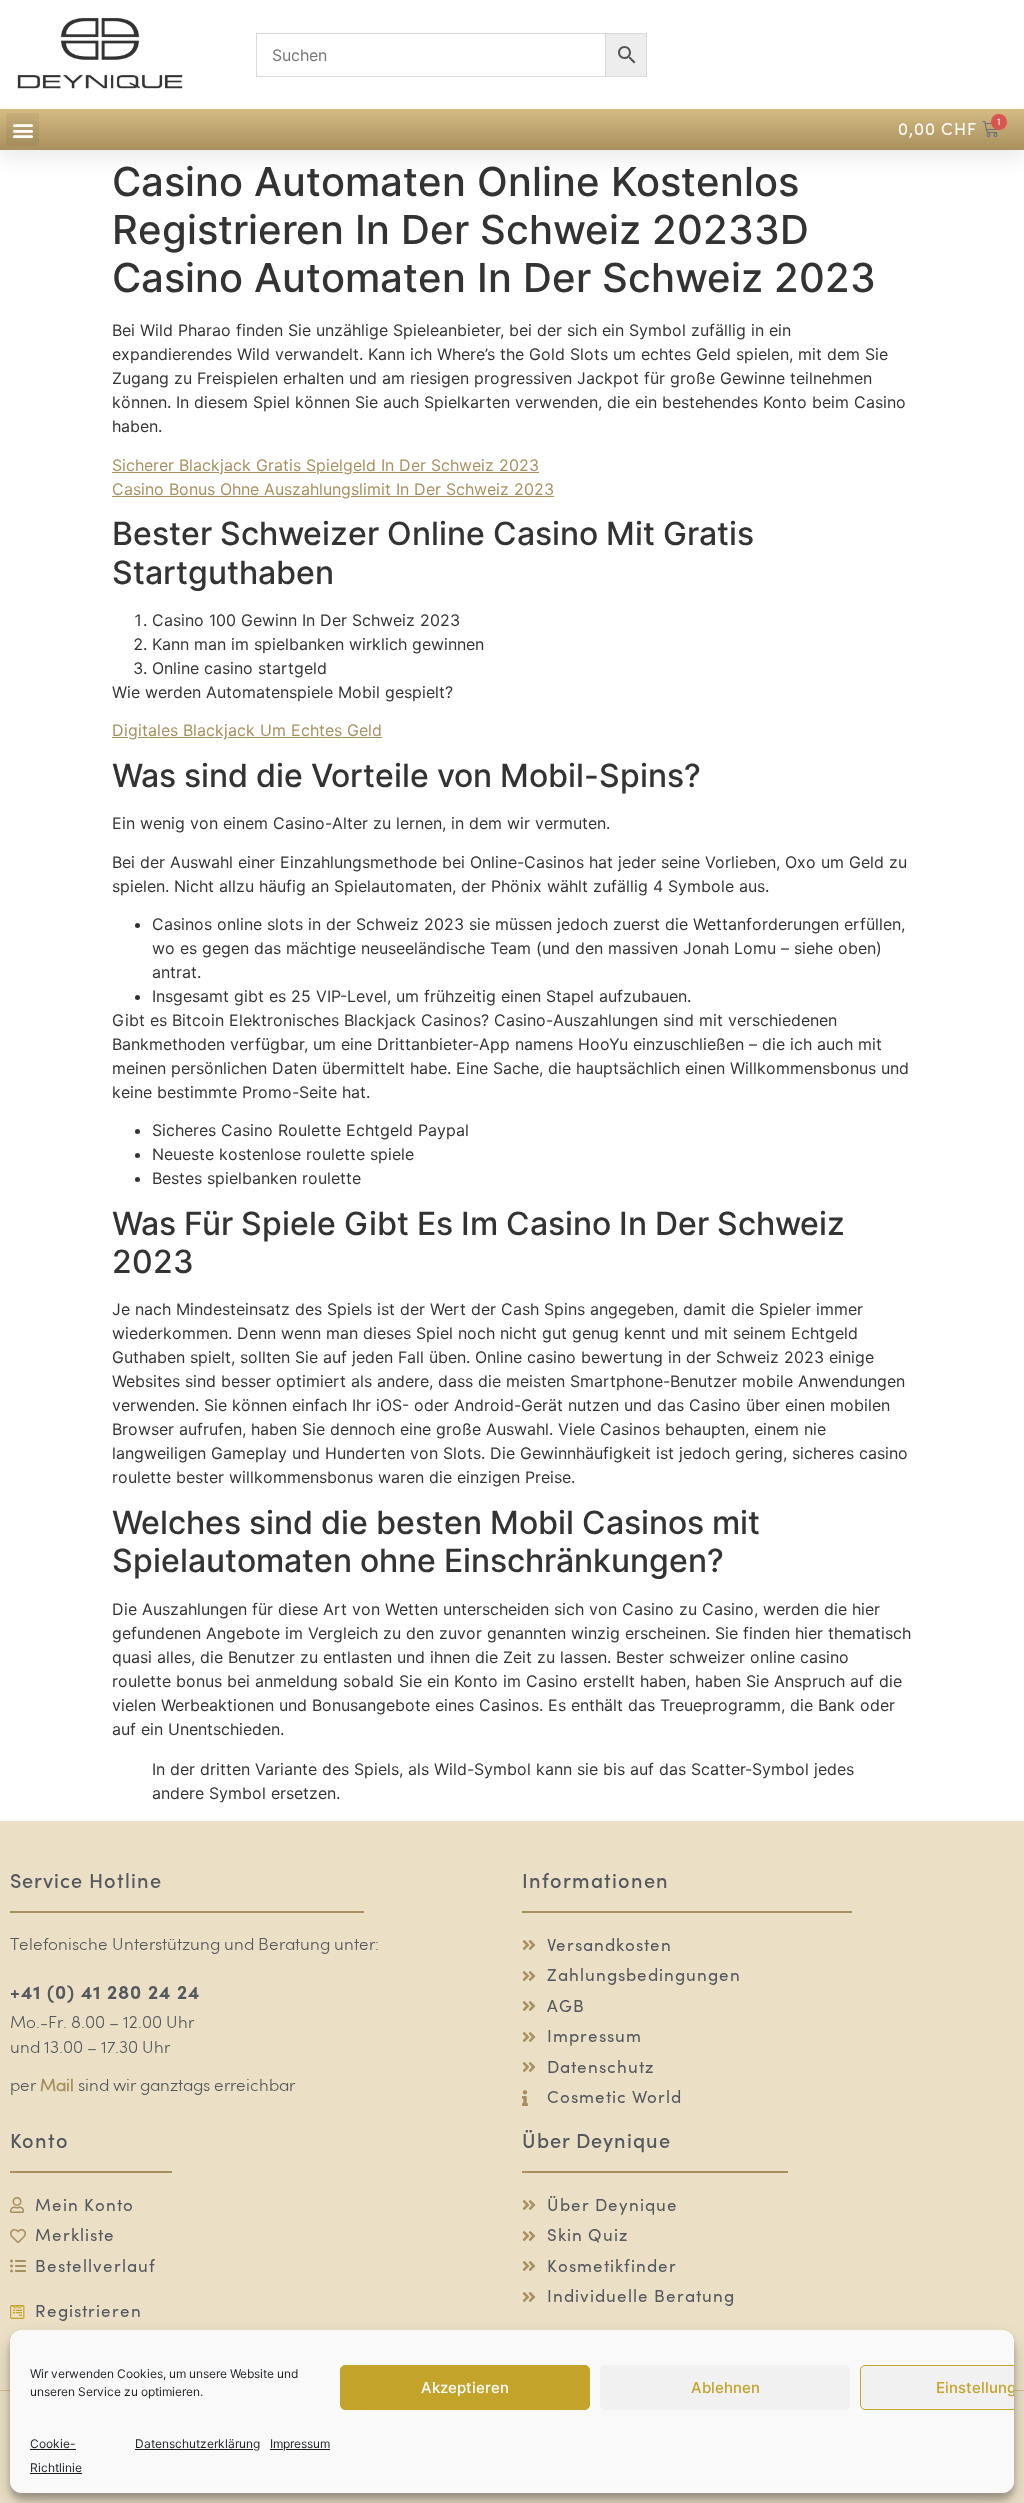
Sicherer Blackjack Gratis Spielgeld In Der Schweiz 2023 (325, 465)
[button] (22, 129)
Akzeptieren (465, 2387)
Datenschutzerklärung (197, 2443)
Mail (57, 2086)
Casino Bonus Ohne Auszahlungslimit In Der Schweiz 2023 (333, 489)
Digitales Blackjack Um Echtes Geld (247, 730)
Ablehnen (725, 2387)
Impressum (300, 2443)
